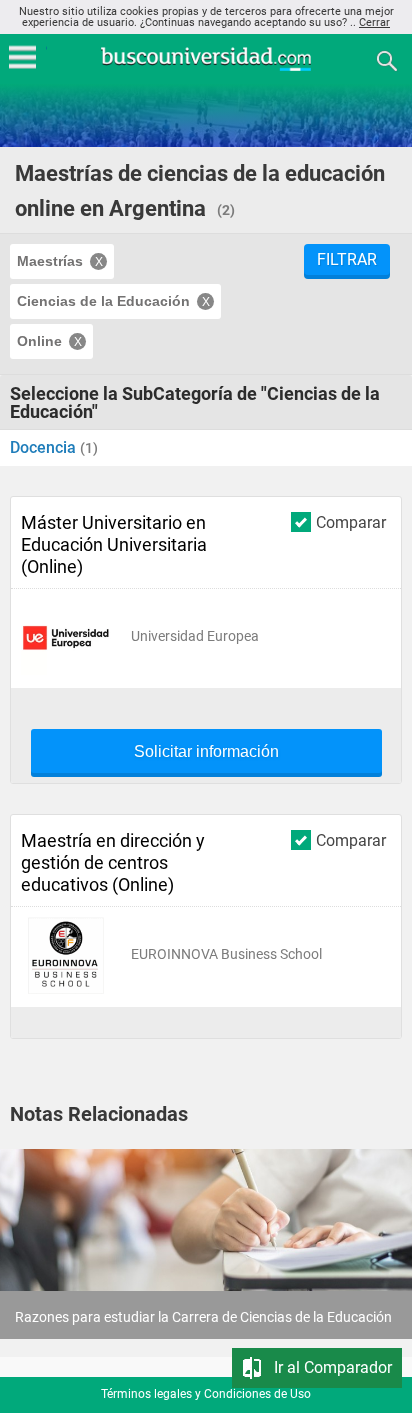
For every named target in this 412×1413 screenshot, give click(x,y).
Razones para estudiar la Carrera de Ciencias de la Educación (203, 1317)
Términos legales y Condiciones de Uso (206, 1394)
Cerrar (374, 22)
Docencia (45, 447)
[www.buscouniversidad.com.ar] (206, 68)
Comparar (351, 522)
